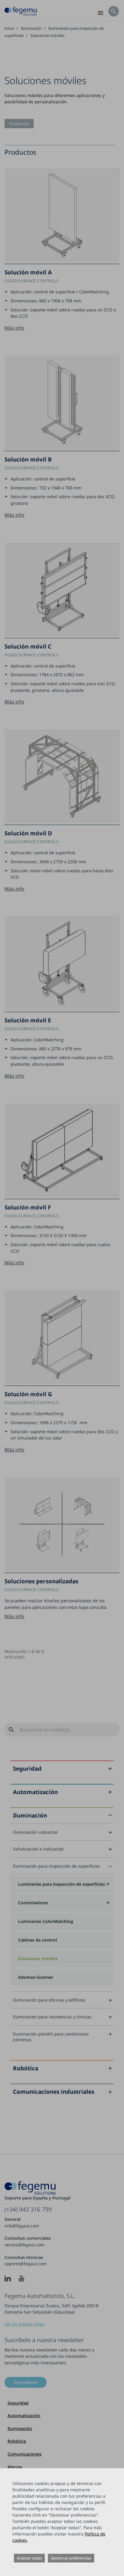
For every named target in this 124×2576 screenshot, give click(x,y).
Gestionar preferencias (71, 2558)
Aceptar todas (29, 2558)
